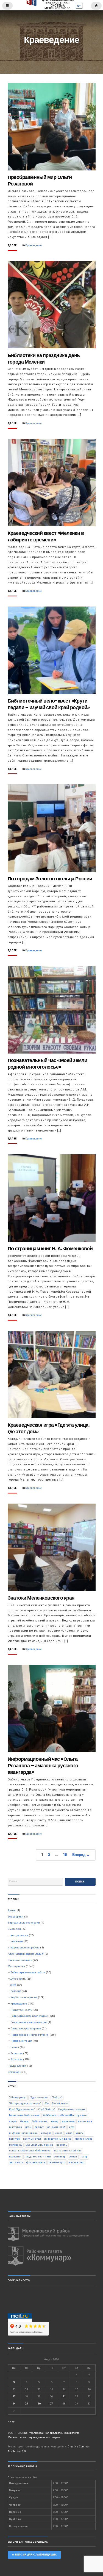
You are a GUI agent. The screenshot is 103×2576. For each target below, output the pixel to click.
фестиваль (16, 2162)
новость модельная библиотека (30, 2150)
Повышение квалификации (29, 2022)
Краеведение (34, 245)
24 (14, 2404)
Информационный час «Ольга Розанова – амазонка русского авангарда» (43, 1766)
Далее (12, 246)
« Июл (12, 2422)
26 (39, 2404)
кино (69, 2133)
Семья (15, 2047)
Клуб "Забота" (46, 2109)
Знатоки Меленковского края (41, 1598)
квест (59, 2133)
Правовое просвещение (26, 2028)
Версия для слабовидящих (35, 2555)
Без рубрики (16, 1917)
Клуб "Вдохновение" (22, 2109)
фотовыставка (36, 2162)
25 (26, 2404)
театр (84, 2156)
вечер (55, 2121)
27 (51, 2404)
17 (14, 2396)
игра (72, 2127)
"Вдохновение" (39, 2097)
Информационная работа (24, 1947)
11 (26, 2389)
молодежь (16, 2145)
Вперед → (81, 1855)
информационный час (23, 2133)
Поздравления (17, 2066)
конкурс (14, 2139)
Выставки (14, 1929)
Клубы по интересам (24, 1997)
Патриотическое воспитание (29, 2016)
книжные (17, 1941)
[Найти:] (35, 1882)
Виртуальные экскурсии (24, 1923)
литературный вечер (58, 2139)
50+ (47, 2103)
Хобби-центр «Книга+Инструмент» (65, 2115)
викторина (85, 2121)
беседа (25, 2121)
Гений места (60, 2103)
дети (28, 2127)
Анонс (12, 1910)
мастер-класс (84, 2139)
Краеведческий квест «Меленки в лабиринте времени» (46, 536)
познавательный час (68, 2150)
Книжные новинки (20, 1960)
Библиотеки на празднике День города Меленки (44, 359)
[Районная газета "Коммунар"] (52, 2256)
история (46, 2133)
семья (73, 2156)
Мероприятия (16, 1966)
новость (62, 2145)
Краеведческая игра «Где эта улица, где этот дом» (49, 1428)
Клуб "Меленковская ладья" (26, 1954)
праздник (15, 2156)
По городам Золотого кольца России (50, 879)
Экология (16, 2053)
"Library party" (18, 2097)
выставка (16, 2127)
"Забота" (57, 2097)
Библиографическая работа (28, 1972)
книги (80, 2133)
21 (64, 2396)
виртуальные (19, 1935)
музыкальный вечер (39, 2145)
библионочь (40, 2121)
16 (65, 1855)
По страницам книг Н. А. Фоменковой (50, 1248)
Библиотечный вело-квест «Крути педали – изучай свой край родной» (49, 704)
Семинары (15, 2072)
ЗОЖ (13, 1985)
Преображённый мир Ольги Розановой (40, 180)
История (16, 1991)
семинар (60, 2156)
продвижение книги (38, 2156)
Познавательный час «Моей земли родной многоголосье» (48, 1064)
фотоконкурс (57, 2162)
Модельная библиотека (24, 2115)
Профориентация (21, 2041)
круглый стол (32, 2139)
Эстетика (16, 2059)
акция (13, 2121)
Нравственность (21, 2010)
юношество (77, 2162)
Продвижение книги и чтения (30, 2035)
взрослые (68, 2121)
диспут (39, 2127)
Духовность (18, 1979)
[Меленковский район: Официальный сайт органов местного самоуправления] (52, 2234)
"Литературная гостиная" (25, 2103)
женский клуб (56, 2127)
